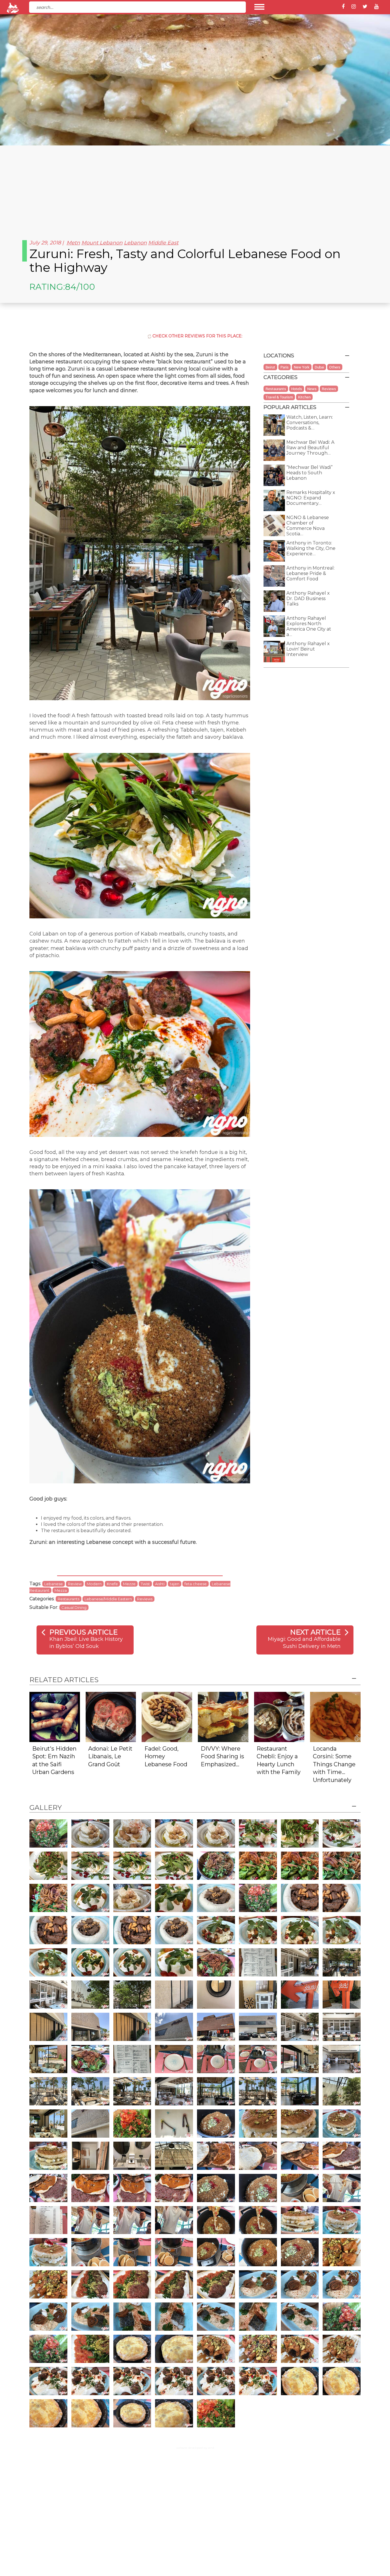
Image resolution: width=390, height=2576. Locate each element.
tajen (175, 1584)
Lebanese (54, 1584)
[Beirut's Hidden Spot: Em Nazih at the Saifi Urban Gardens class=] (55, 1717)
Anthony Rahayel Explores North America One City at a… (309, 626)
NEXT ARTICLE (315, 1632)
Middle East (163, 243)
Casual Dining (74, 1607)
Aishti (160, 1584)
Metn (73, 243)
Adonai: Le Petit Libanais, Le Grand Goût (110, 1756)
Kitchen (304, 397)
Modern (94, 1584)
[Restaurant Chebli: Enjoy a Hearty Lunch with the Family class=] (279, 1717)
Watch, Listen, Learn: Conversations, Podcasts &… (310, 423)
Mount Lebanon (102, 243)
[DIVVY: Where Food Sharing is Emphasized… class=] (223, 1717)
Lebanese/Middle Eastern (108, 1599)
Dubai (319, 367)
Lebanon (135, 243)
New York (302, 367)
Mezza (61, 1590)
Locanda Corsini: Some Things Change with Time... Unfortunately (334, 1764)
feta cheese (196, 1584)
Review (75, 1584)
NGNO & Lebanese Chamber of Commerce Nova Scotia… (308, 526)
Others (335, 367)
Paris (285, 367)
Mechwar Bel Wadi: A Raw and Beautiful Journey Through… (310, 448)
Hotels (297, 389)
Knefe (112, 1584)
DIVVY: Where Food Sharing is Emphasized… (222, 1756)
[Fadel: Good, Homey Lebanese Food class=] (167, 1717)
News (312, 389)
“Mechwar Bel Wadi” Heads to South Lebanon (309, 473)
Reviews (145, 1599)
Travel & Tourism (279, 397)
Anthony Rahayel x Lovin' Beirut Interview (308, 649)
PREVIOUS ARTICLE (84, 1632)
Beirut (270, 367)
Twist (145, 1584)
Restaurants (69, 1599)
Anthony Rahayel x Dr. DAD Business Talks (308, 599)
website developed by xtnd (195, 2448)
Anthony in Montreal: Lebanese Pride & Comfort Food (310, 573)
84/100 (80, 287)
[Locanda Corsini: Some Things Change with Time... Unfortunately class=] (335, 1717)
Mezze (129, 1584)
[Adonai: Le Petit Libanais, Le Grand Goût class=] (111, 1717)
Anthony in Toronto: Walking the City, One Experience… (311, 548)
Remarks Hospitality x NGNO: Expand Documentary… (311, 498)
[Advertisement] (195, 188)
